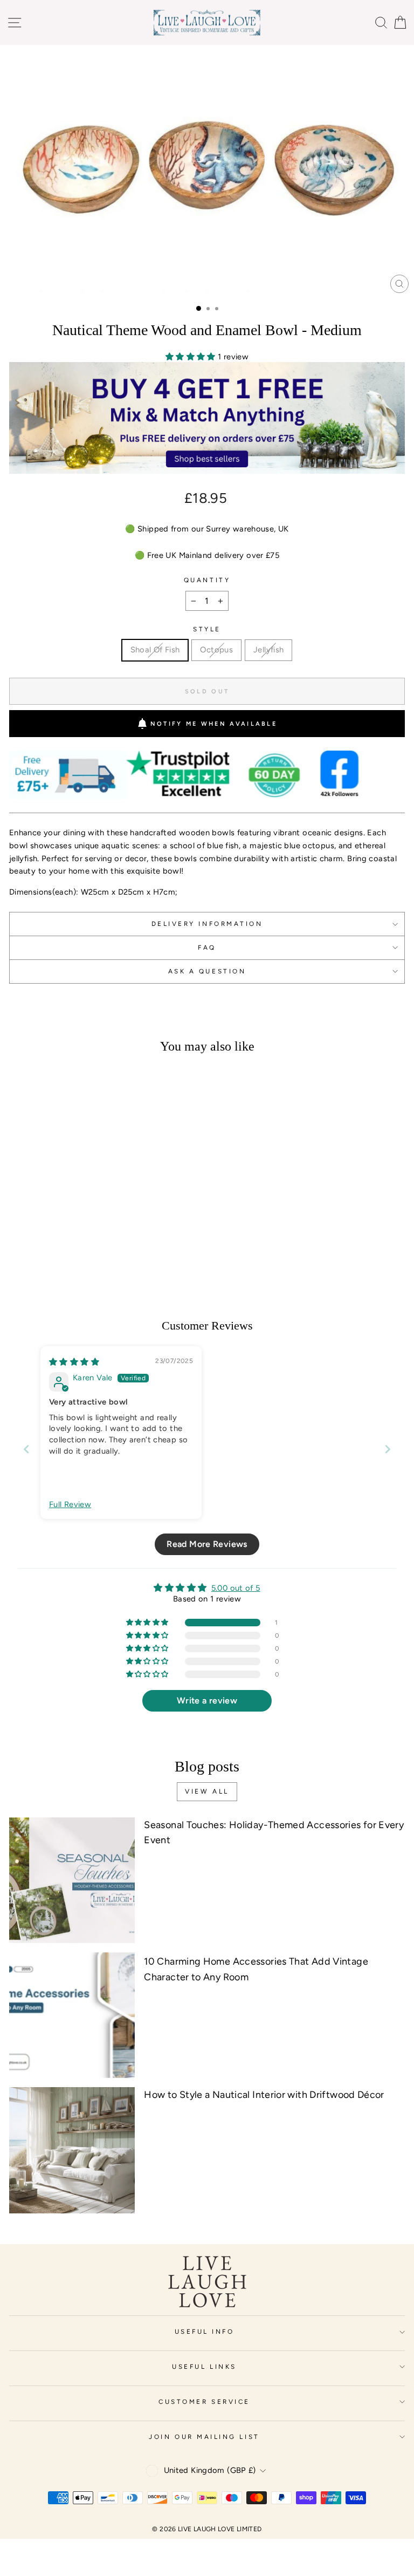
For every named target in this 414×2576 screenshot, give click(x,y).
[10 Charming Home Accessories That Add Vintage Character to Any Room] (72, 2015)
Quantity (207, 580)
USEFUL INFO (205, 2332)
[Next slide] (388, 1449)
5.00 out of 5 (236, 1588)
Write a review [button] (207, 1701)
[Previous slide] (26, 1449)
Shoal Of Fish (155, 650)
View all (207, 1791)
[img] (74, 1362)
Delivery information (207, 924)
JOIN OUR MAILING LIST (204, 2437)
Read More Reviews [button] (207, 1544)
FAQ (207, 948)
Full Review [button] (70, 1504)
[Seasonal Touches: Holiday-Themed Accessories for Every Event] (72, 1880)
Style (207, 629)
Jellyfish (268, 650)
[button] (192, 357)
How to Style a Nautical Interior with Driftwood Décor (264, 2095)
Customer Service (204, 2402)
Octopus (216, 650)
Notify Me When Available (214, 724)
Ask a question (207, 971)
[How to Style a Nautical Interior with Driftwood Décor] (72, 2150)
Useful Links (204, 2367)
